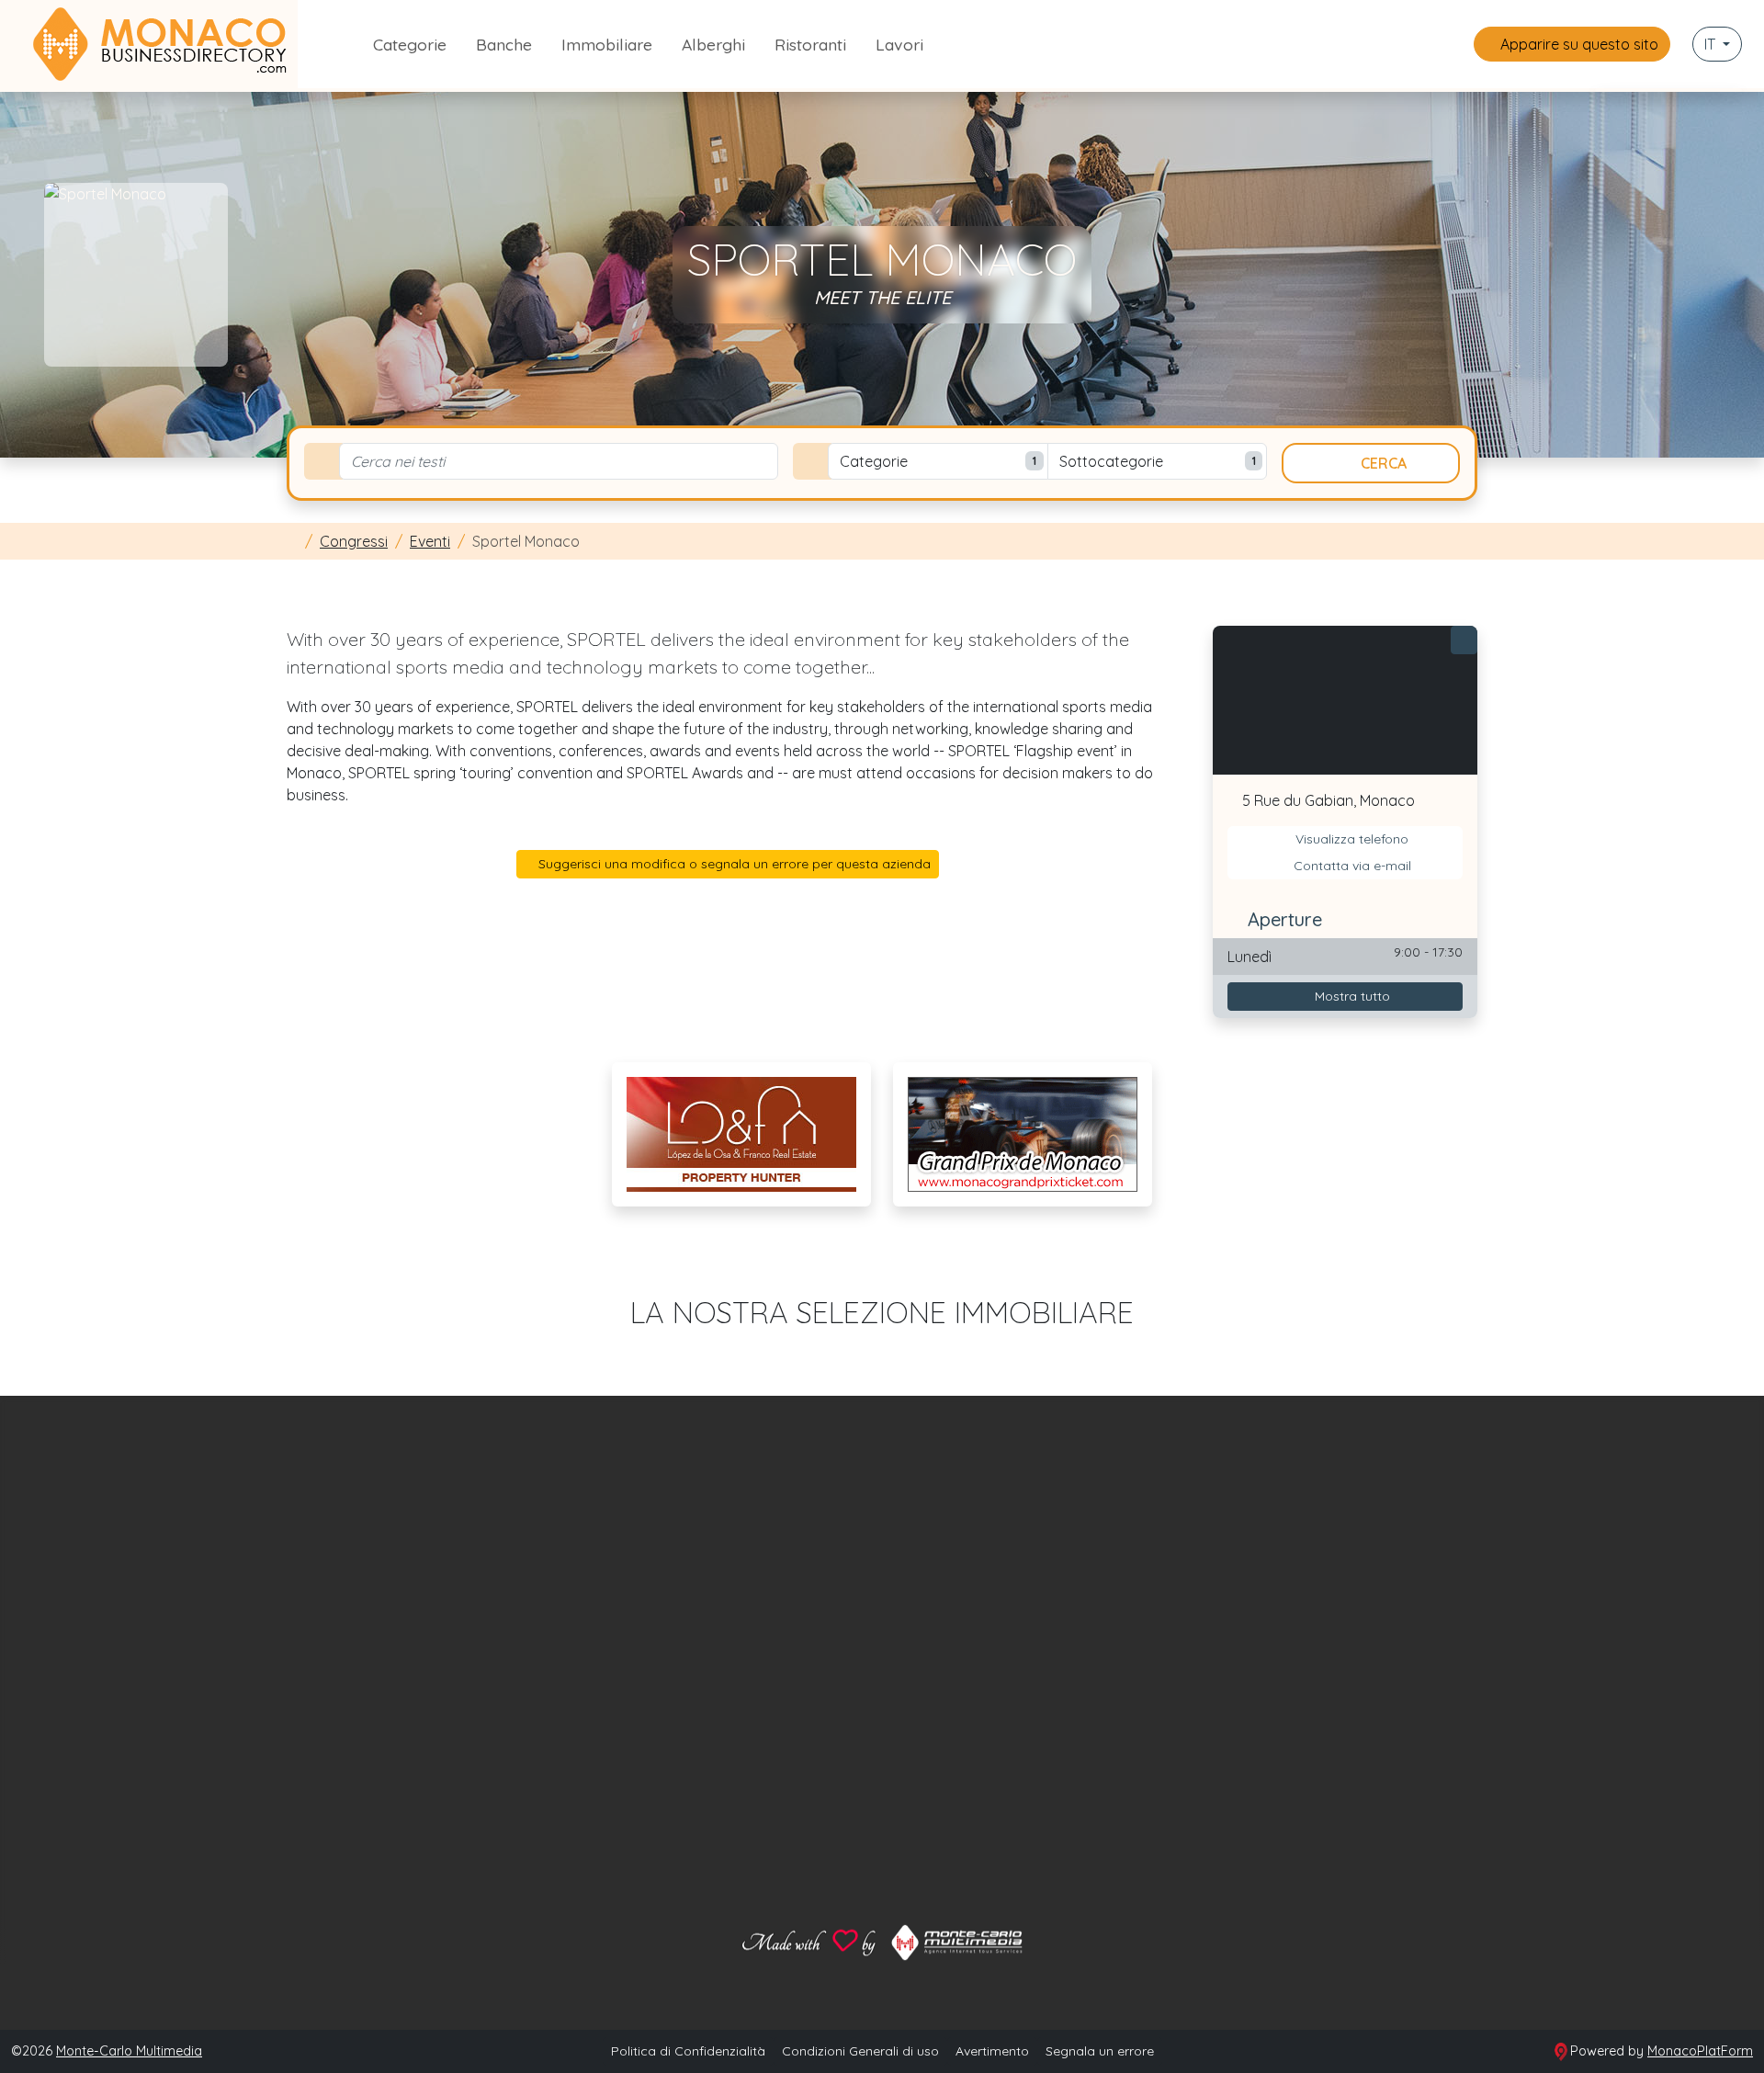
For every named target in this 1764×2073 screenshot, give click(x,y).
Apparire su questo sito (1577, 44)
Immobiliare (607, 44)
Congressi (354, 541)
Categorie (410, 44)
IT (1712, 44)
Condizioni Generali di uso (860, 2051)
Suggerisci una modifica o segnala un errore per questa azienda (733, 864)
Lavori (899, 44)
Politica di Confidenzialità (688, 2051)
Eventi (430, 541)
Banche (504, 44)
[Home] (292, 541)
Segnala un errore (1100, 2051)
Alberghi (713, 44)
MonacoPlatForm (1700, 2051)
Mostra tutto (1351, 996)
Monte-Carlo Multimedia (129, 2051)
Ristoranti (810, 44)
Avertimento (992, 2051)
